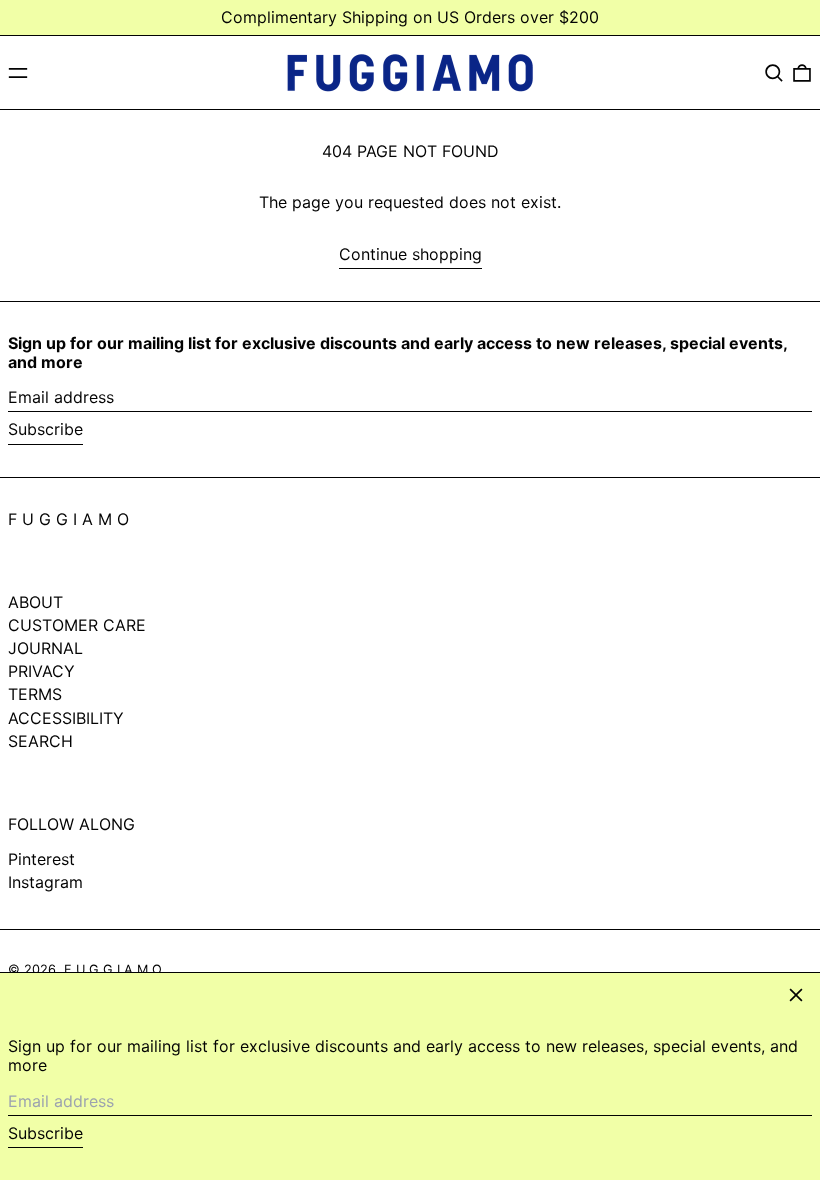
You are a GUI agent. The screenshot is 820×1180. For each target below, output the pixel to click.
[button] (774, 73)
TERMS (35, 694)
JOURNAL (45, 648)
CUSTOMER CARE (77, 625)
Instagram (45, 882)
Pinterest (41, 859)
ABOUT (35, 602)
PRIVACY (41, 671)
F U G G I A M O (68, 519)
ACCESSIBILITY (66, 718)
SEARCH (40, 741)
